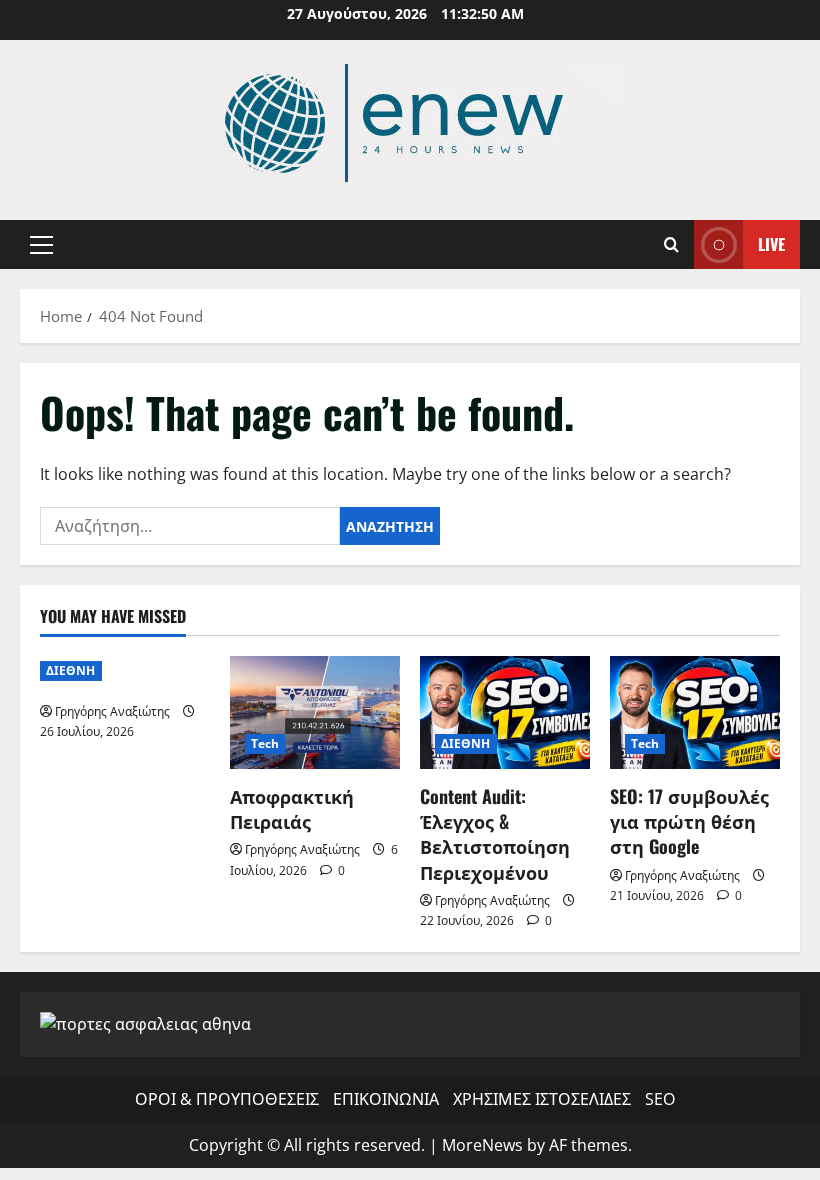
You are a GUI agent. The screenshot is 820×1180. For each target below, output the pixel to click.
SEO (660, 1099)
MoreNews (482, 1145)
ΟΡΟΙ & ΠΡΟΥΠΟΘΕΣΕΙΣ (227, 1099)
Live (771, 244)
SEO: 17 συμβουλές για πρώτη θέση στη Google (689, 821)
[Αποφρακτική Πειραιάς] (315, 712)
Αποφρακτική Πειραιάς (292, 808)
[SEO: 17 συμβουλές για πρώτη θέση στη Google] (695, 712)
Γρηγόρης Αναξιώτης (112, 711)
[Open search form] (671, 244)
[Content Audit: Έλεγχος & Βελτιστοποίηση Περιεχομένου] (505, 712)
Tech (265, 743)
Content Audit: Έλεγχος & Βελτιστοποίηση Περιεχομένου (495, 834)
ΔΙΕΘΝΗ (71, 670)
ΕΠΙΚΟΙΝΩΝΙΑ (386, 1099)
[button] (41, 245)
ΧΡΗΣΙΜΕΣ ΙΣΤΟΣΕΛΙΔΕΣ (542, 1099)
